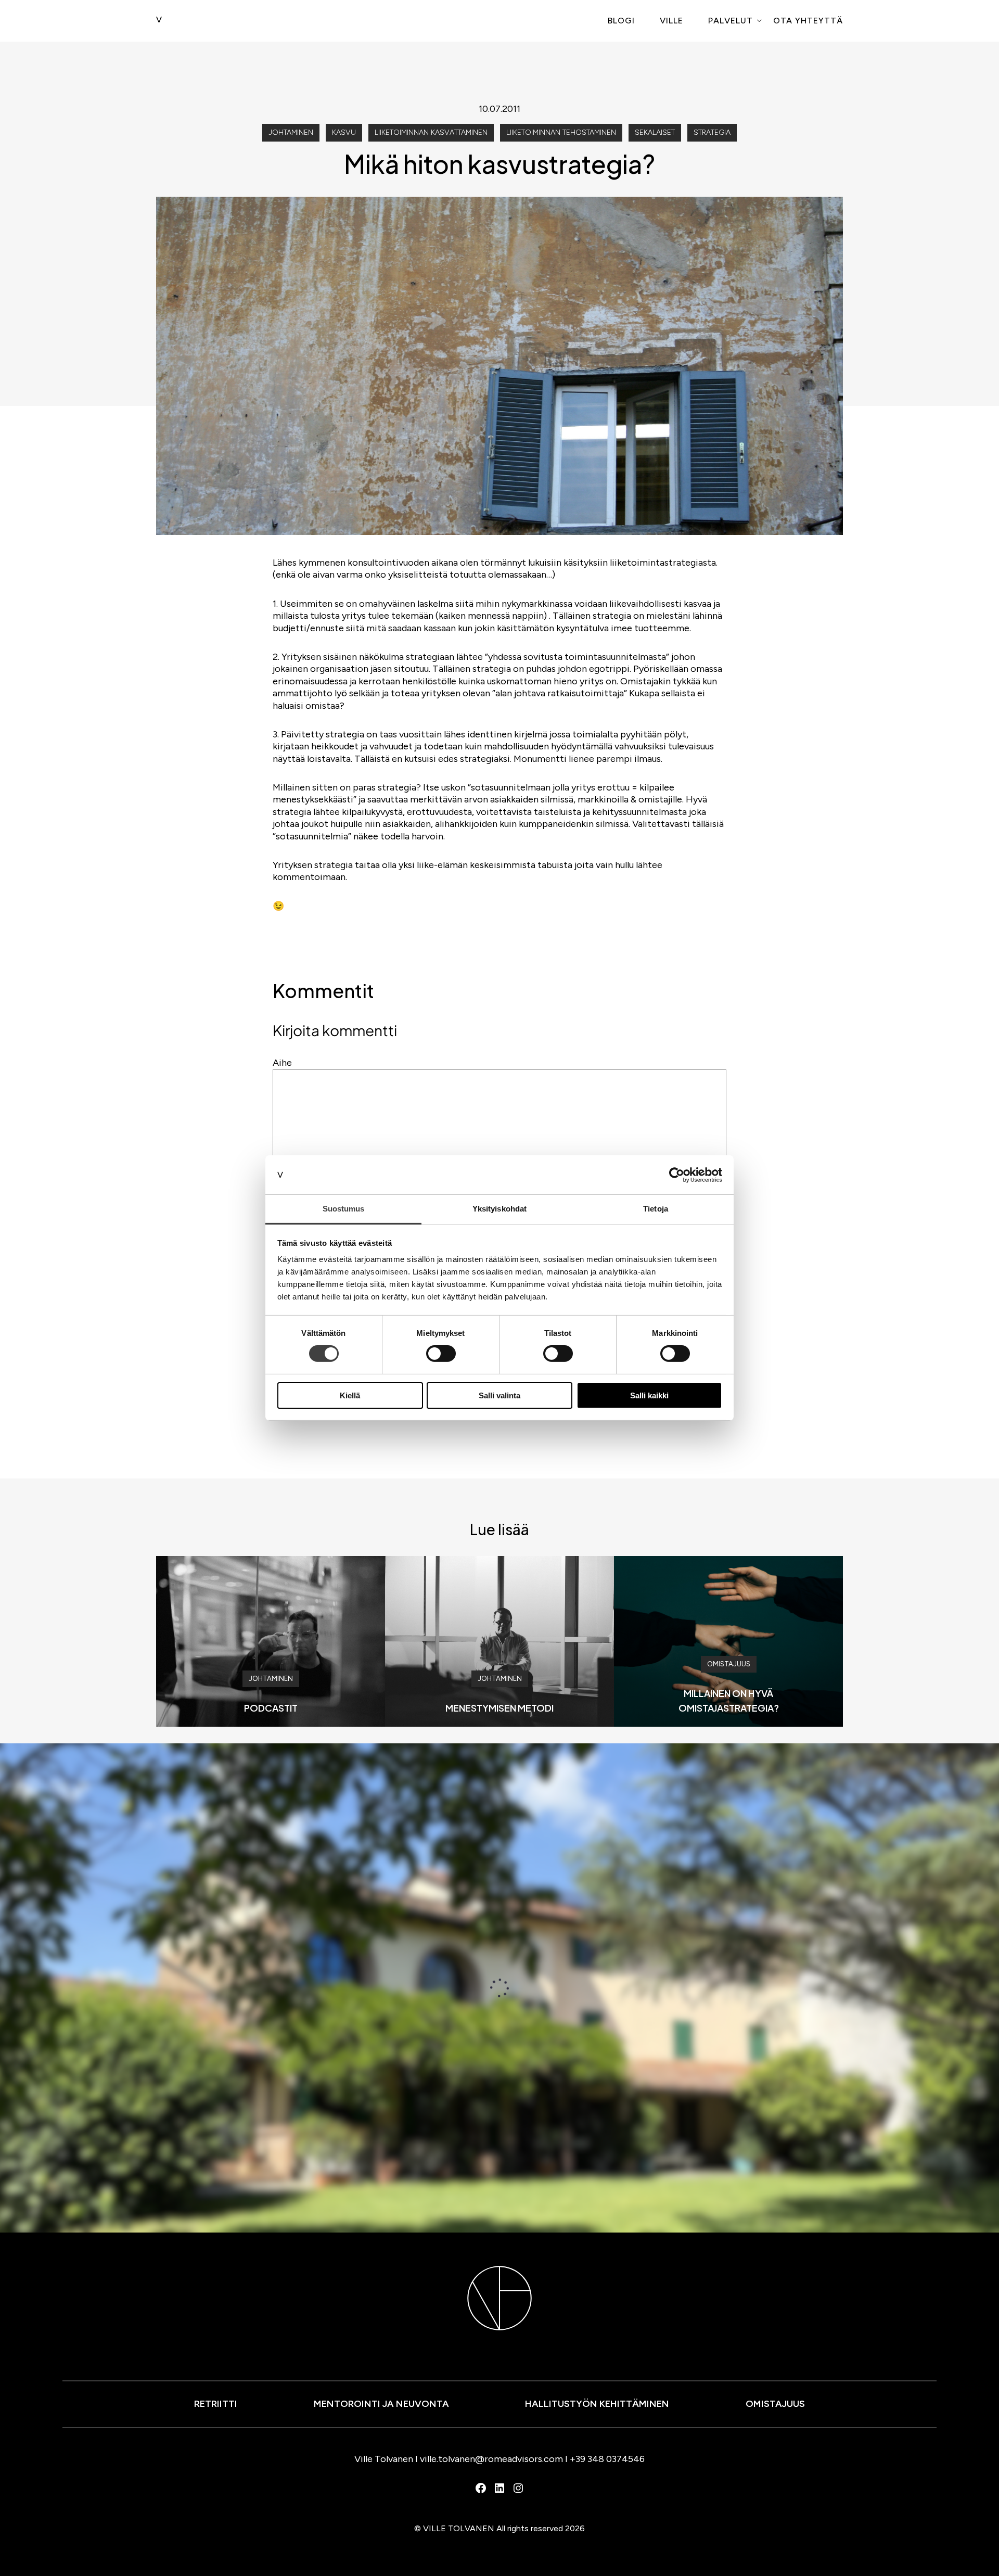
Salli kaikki (649, 1395)
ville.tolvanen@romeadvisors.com (491, 2459)
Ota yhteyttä (808, 21)
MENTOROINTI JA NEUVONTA (381, 2404)
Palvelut (731, 21)
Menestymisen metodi (499, 1708)
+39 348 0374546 (607, 2459)
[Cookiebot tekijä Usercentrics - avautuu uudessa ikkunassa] (677, 1175)
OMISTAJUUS (775, 2404)
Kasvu (344, 132)
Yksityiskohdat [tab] (499, 1209)
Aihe (282, 1063)
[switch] (441, 1354)
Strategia (712, 132)
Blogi (621, 21)
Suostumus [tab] (344, 1209)
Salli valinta (499, 1395)
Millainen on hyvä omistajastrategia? (729, 1700)
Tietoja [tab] (656, 1209)
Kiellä (350, 1395)
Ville (671, 21)
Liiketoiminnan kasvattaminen (431, 132)
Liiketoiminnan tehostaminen (561, 132)
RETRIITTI (216, 2404)
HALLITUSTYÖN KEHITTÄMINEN (597, 2404)
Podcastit (271, 1708)
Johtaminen (291, 132)
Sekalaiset (655, 132)
